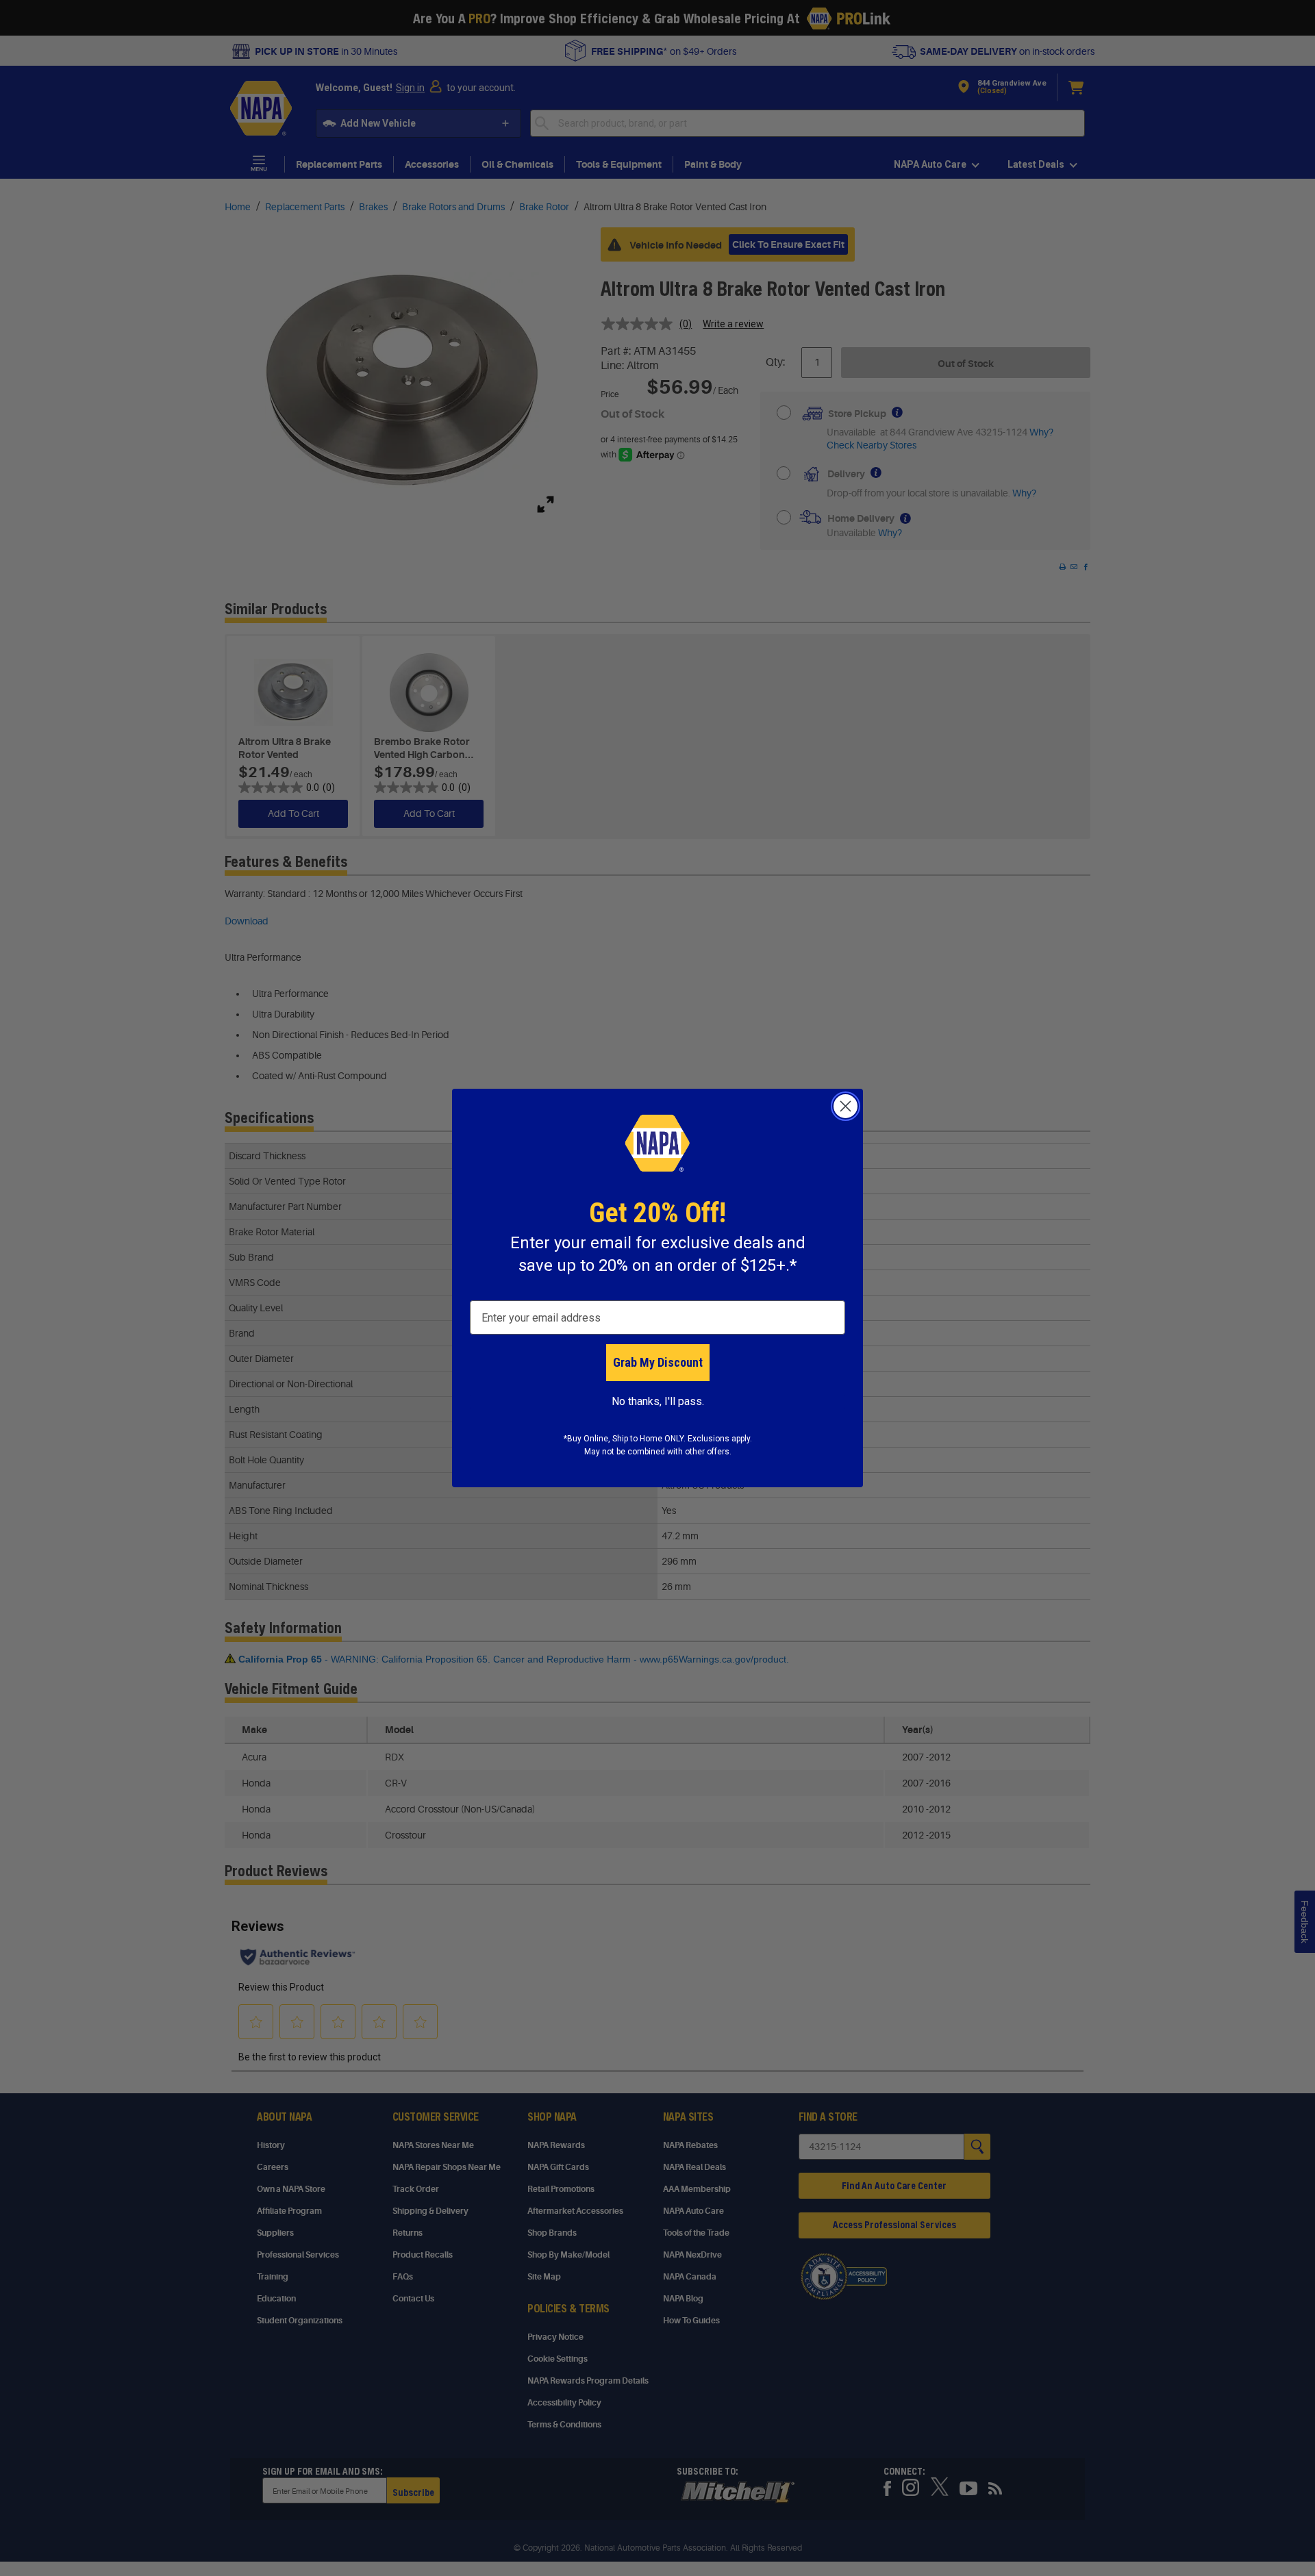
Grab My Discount (658, 1362)
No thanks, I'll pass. (658, 1401)
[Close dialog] (846, 1106)
